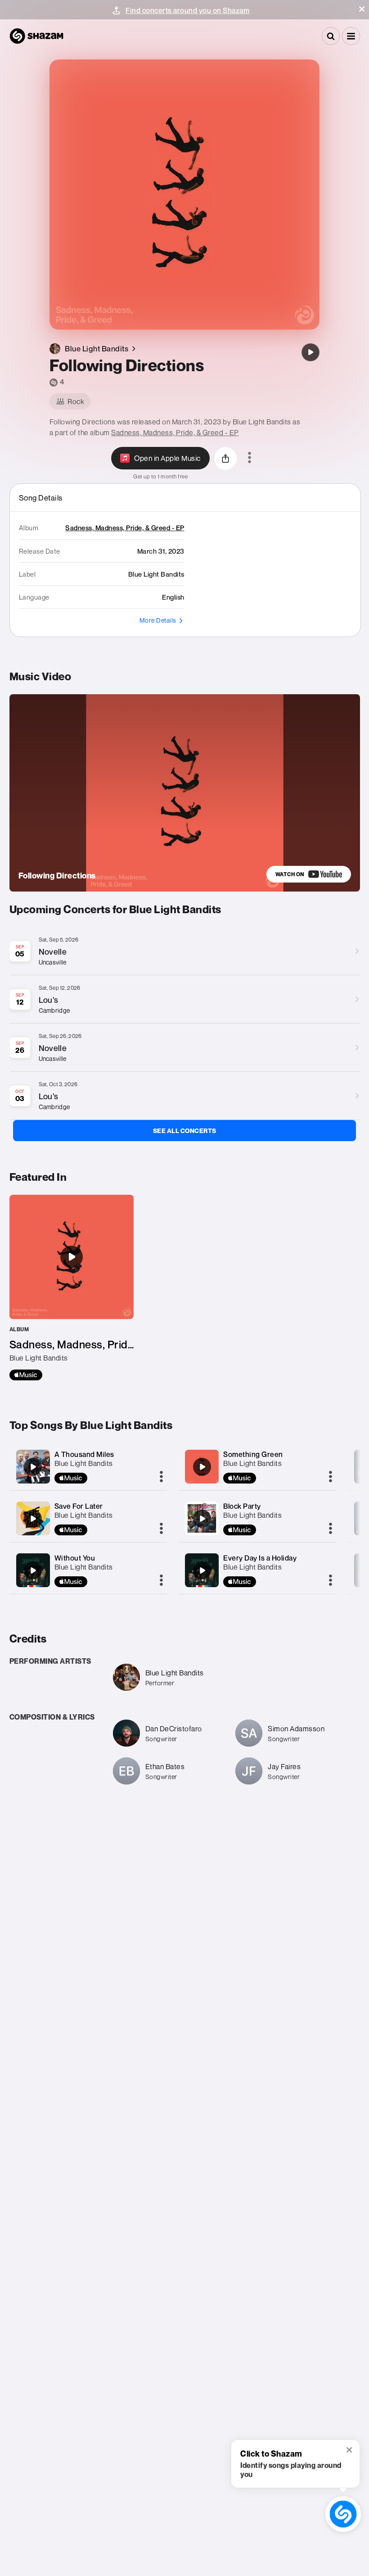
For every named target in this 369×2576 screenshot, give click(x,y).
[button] (362, 9)
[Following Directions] (310, 352)
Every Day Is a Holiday (260, 1558)
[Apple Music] (26, 1375)
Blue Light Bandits (84, 1463)
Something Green (253, 1454)
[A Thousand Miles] (33, 1467)
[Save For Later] (33, 1519)
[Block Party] (202, 1519)
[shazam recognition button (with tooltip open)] (343, 2514)
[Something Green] (202, 1467)
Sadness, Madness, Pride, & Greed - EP (175, 432)
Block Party (242, 1506)
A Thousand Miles (84, 1454)
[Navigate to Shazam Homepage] (36, 36)
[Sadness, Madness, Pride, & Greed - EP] (72, 1288)
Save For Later (79, 1506)
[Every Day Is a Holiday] (202, 1570)
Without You (75, 1558)
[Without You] (33, 1570)
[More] (161, 1477)
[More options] (250, 458)
